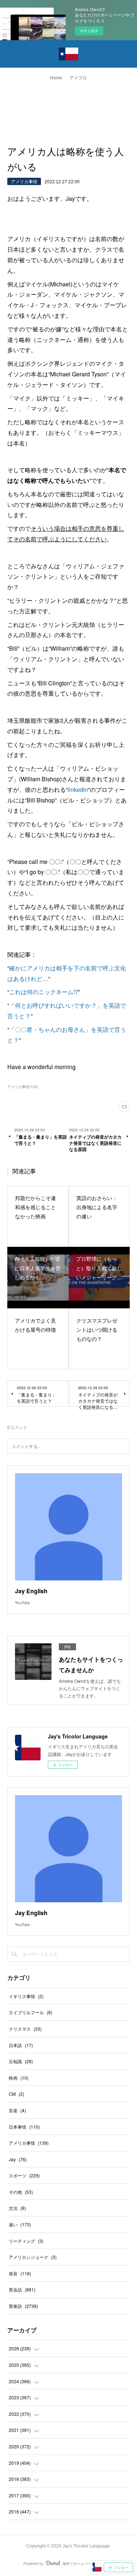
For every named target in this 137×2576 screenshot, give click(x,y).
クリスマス (25, 2029)
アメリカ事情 (24, 181)
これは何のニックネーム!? (44, 992)
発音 (20, 2273)
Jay (18, 2159)
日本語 (21, 2045)
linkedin (78, 789)
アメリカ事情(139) (23, 1087)
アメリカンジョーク (33, 2257)
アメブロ (78, 78)
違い (20, 2224)
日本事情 (24, 2127)
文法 (17, 2208)
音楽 (17, 2110)
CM (16, 2094)
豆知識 (21, 2061)
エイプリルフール (31, 2012)
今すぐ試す (89, 31)
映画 (19, 2078)
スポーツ (24, 2175)
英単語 (23, 2306)
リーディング (26, 2241)
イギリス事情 (26, 1996)
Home (56, 78)
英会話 (22, 2289)
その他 (21, 2192)
